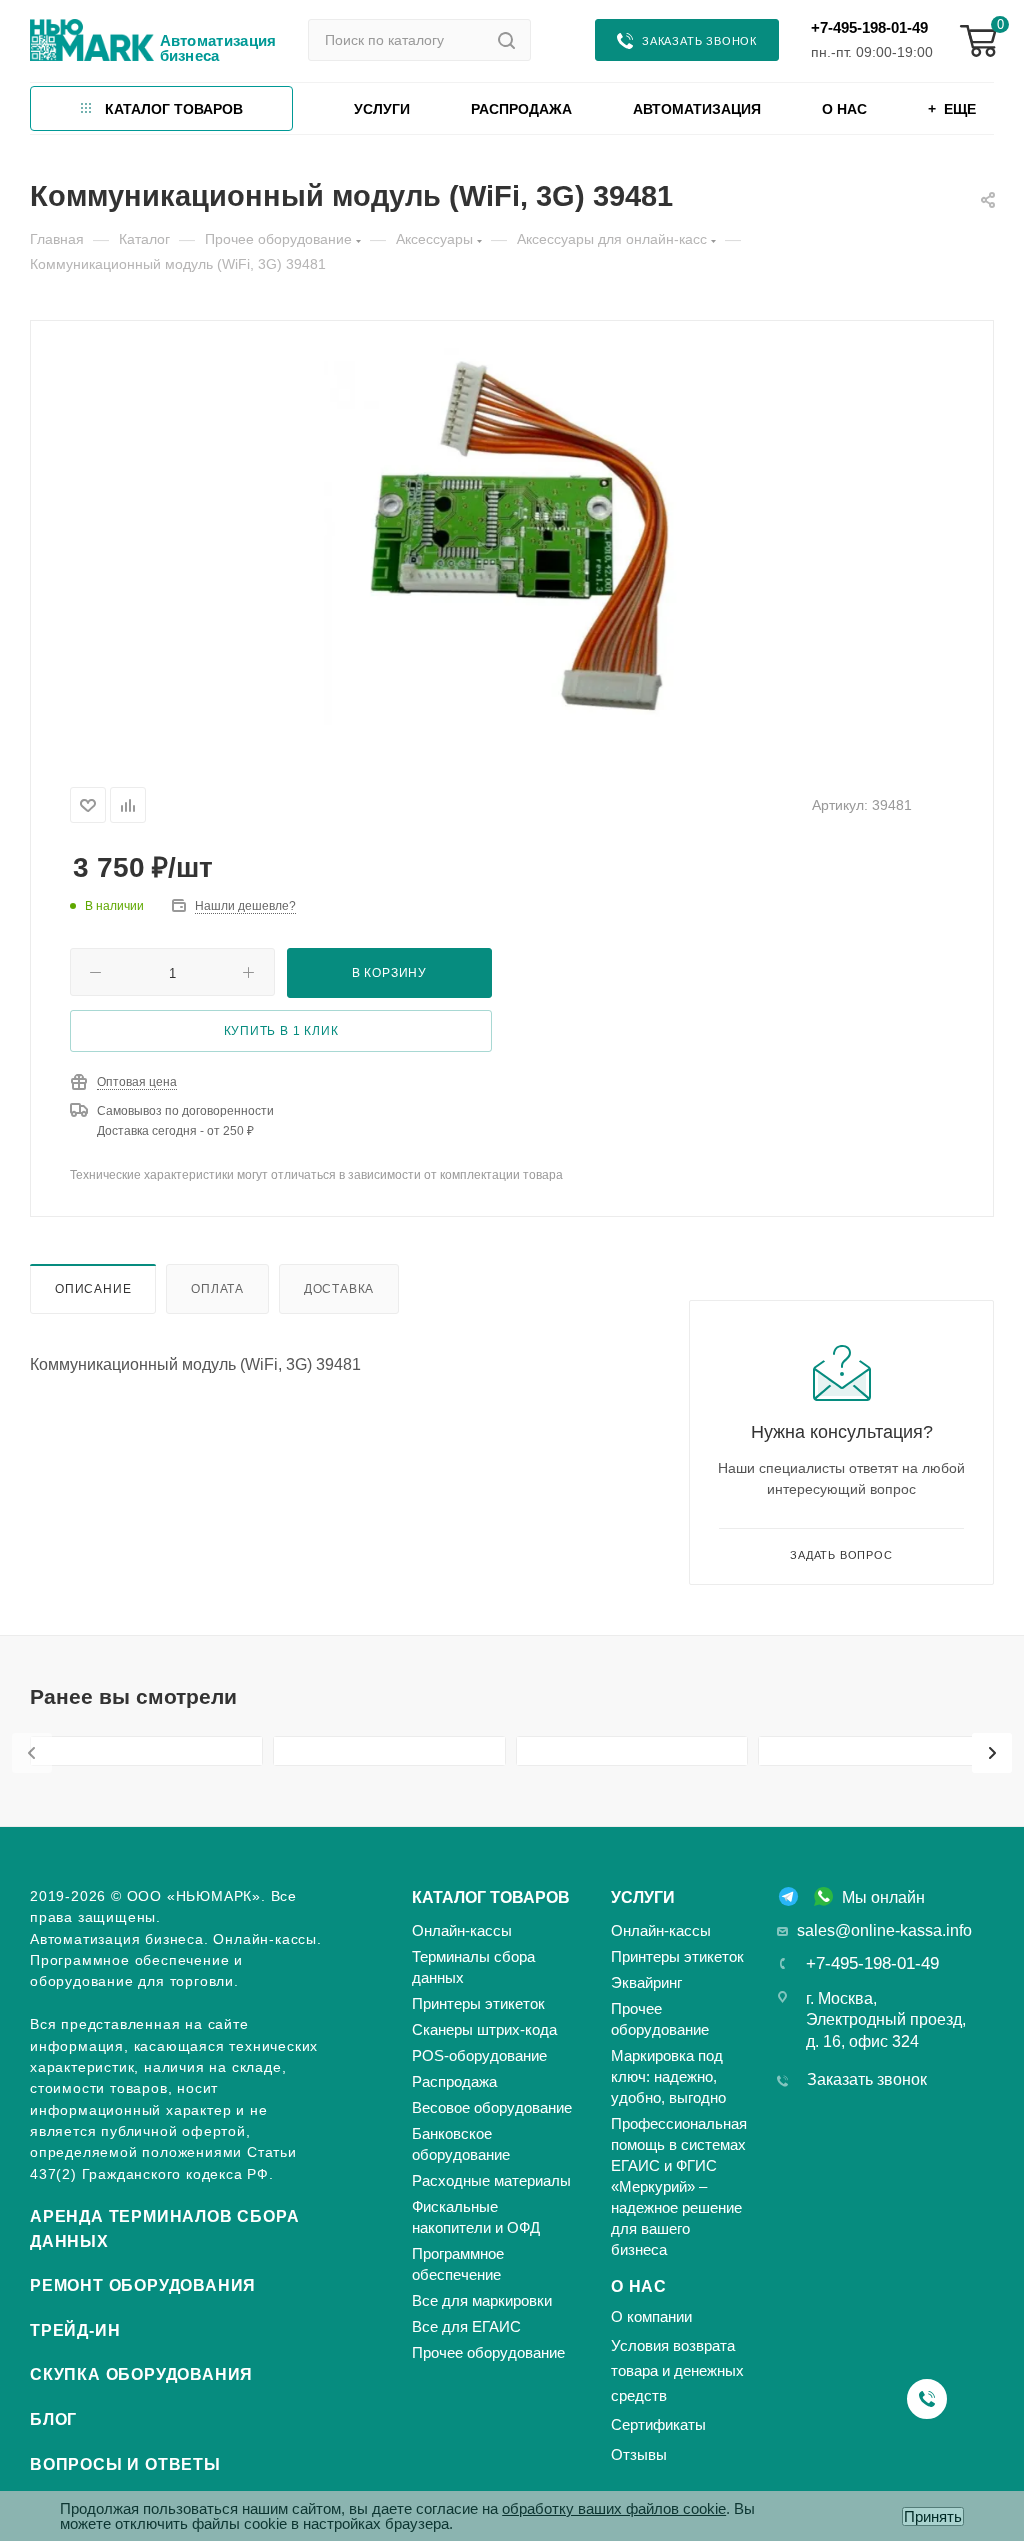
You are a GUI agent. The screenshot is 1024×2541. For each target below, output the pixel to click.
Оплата (217, 1288)
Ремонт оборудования (143, 2285)
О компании (651, 2316)
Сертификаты (658, 2424)
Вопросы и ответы (125, 2464)
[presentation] (32, 1753)
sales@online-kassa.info (884, 1930)
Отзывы (639, 2454)
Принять (933, 2516)
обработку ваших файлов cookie (614, 2508)
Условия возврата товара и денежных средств (677, 2370)
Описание (93, 1288)
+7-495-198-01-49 (869, 27)
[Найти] (506, 40)
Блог (53, 2419)
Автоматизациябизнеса (218, 48)
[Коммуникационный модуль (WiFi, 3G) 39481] (512, 536)
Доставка (339, 1288)
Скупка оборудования (141, 2374)
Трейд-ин (75, 2330)
